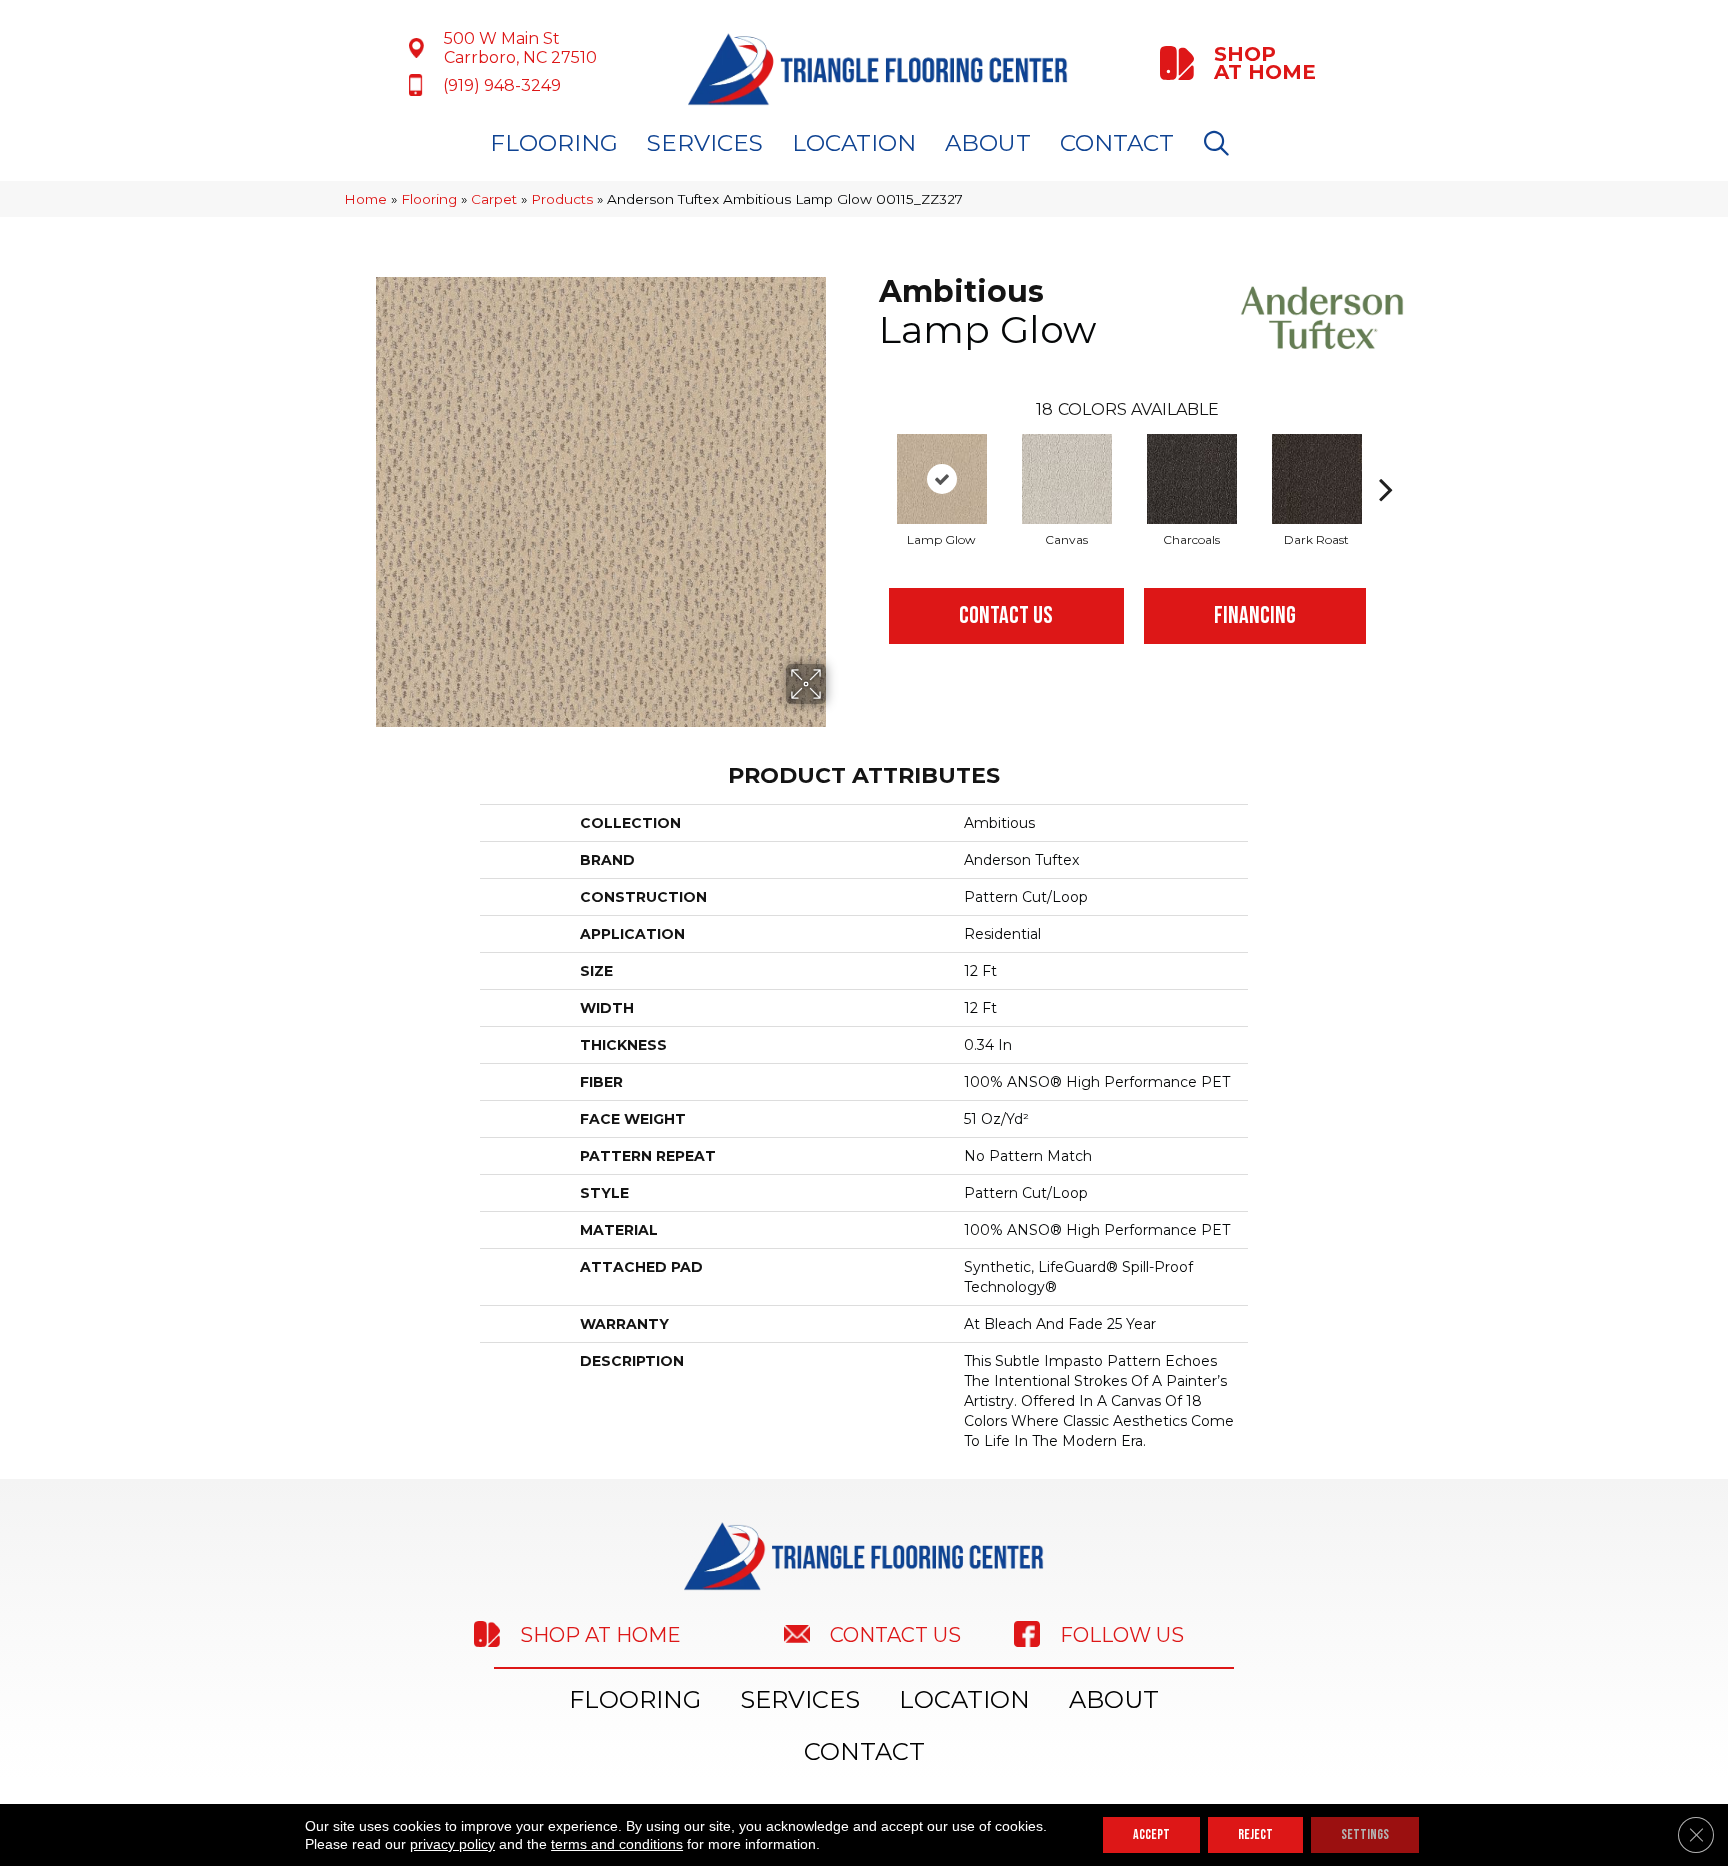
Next (1386, 459)
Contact (1117, 143)
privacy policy (452, 1844)
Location (854, 143)
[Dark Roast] (1317, 479)
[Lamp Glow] (942, 479)
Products (562, 199)
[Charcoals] (1192, 479)
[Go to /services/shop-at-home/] (1240, 63)
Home (365, 199)
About (988, 143)
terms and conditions (617, 1844)
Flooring (554, 143)
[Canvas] (1067, 479)
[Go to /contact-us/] (879, 1633)
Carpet (494, 199)
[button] (1220, 143)
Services (705, 143)
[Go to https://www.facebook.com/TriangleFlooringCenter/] (1149, 1634)
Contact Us (1006, 615)
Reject (1255, 1834)
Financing (1255, 615)
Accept (1151, 1834)
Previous (869, 459)
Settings (1365, 1834)
